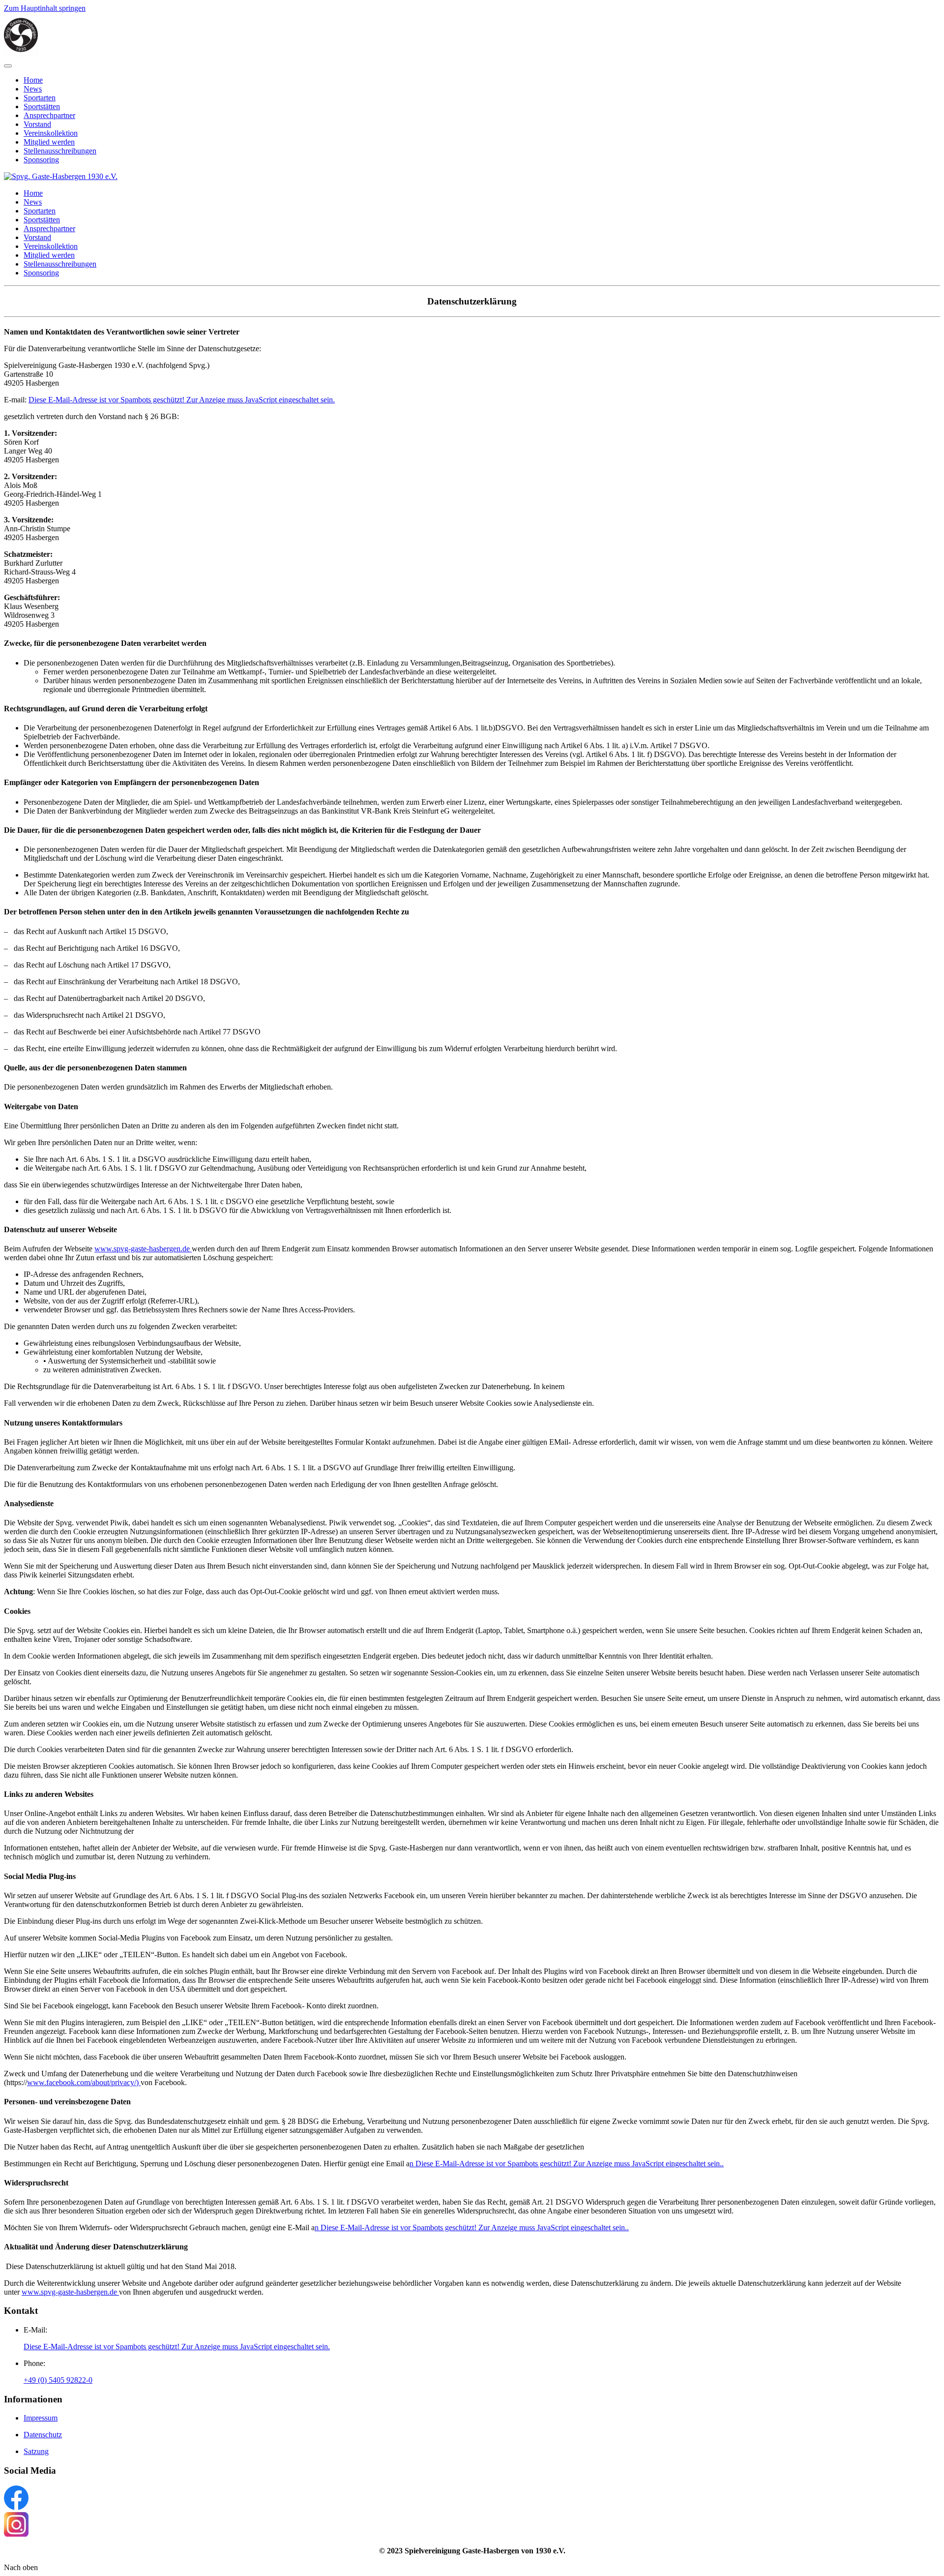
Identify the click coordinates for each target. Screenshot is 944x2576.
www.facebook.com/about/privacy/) (84, 2082)
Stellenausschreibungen (60, 151)
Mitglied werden (49, 142)
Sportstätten (42, 106)
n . (567, 2164)
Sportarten (40, 98)
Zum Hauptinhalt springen (45, 8)
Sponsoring (41, 160)
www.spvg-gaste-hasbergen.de (143, 1249)
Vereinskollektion (51, 133)
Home (33, 80)
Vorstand (37, 124)
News (33, 89)
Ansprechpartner (49, 115)
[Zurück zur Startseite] (21, 54)
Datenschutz (43, 2435)
